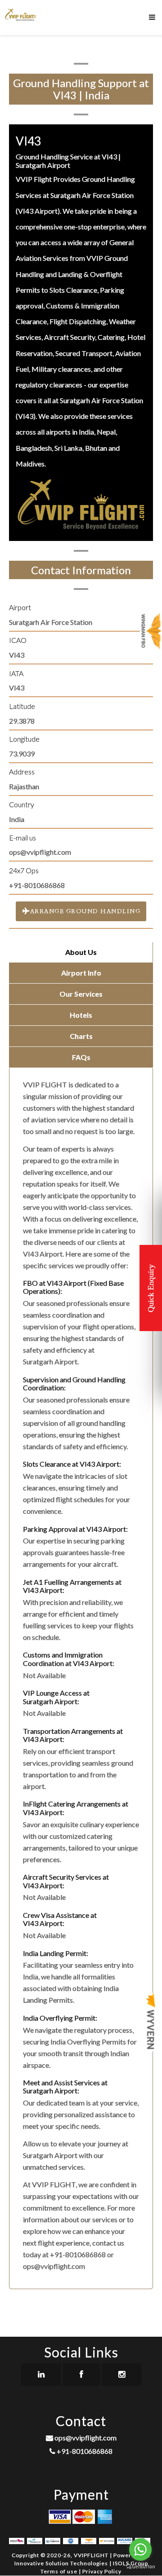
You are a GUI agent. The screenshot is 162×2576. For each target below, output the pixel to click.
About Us (81, 952)
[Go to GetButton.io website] (140, 2567)
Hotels (81, 1015)
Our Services (81, 994)
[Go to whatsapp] (140, 2550)
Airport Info (81, 973)
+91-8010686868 (84, 2451)
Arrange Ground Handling (84, 911)
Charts (81, 1036)
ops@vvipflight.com (85, 2438)
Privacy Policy (102, 2571)
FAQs (81, 1057)
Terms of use (60, 2571)
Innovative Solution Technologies (62, 2563)
